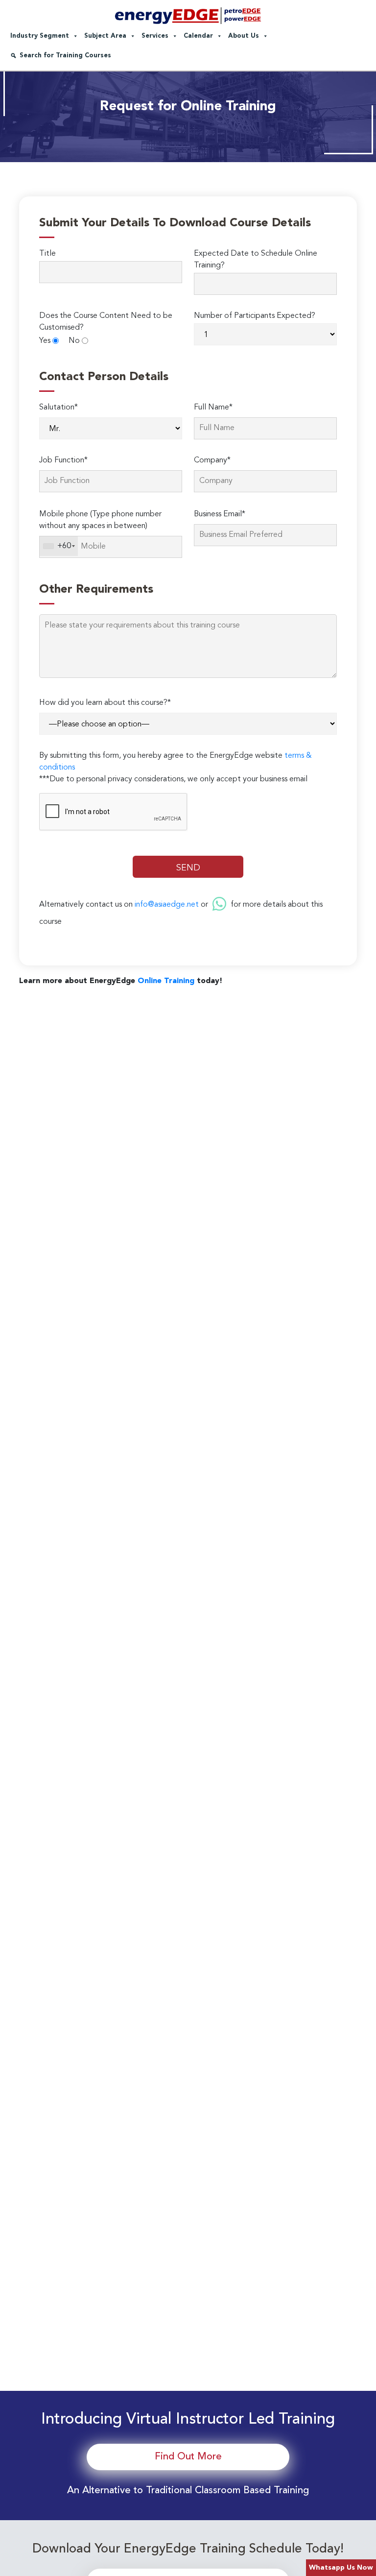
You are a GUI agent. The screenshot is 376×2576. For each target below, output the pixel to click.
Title (47, 254)
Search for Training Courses (65, 56)
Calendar (198, 36)
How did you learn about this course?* (105, 703)
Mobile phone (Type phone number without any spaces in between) (100, 520)
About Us (244, 36)
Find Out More (188, 2457)
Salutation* (59, 408)
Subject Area (105, 36)
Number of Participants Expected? (255, 316)
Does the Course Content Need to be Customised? (106, 322)
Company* (212, 460)
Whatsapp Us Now (341, 2568)
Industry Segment (40, 36)
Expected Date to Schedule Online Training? (256, 260)
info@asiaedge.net (167, 904)
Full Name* (213, 408)
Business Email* (220, 514)
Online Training (166, 981)
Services (155, 36)
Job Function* (63, 460)
